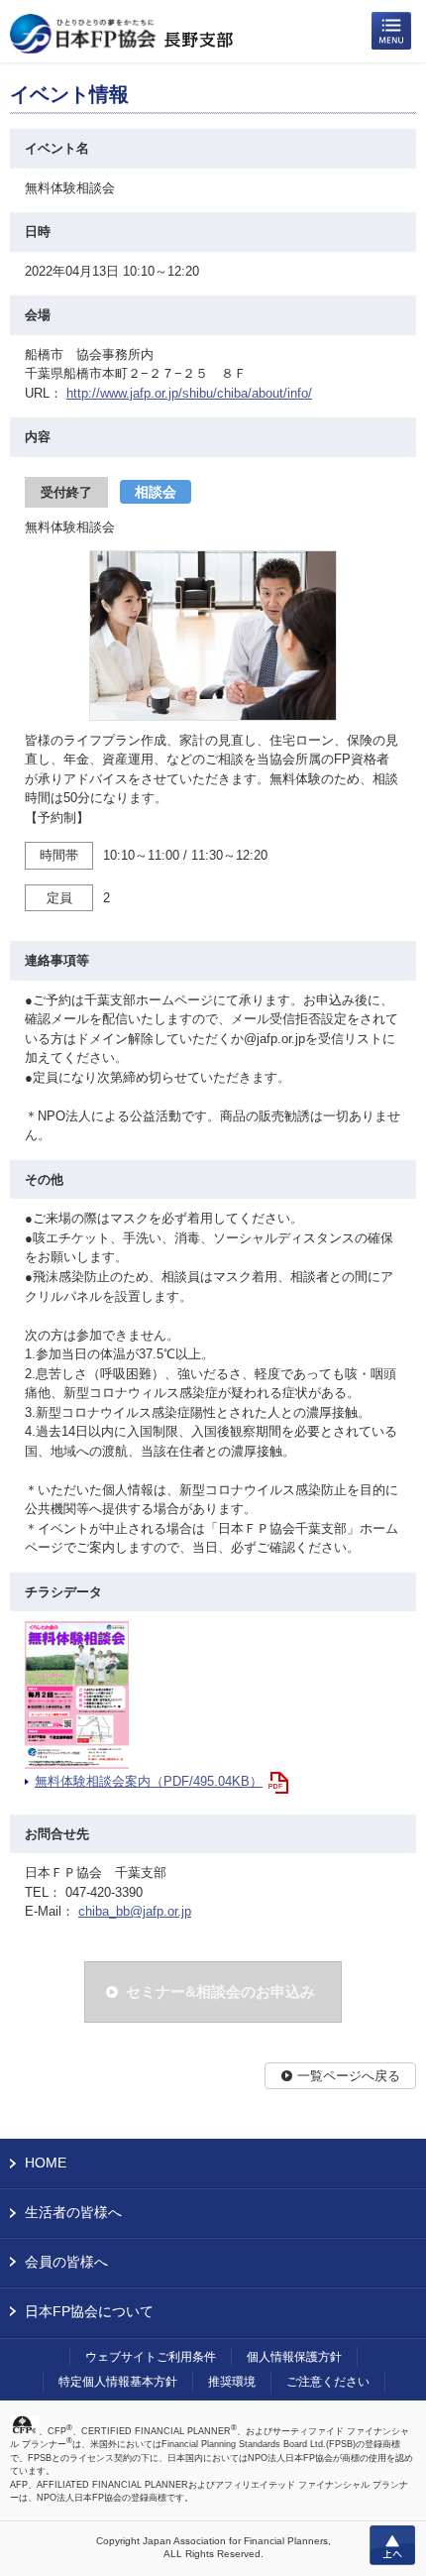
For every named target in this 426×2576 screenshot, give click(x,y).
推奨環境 (232, 2382)
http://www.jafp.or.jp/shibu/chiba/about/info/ (189, 393)
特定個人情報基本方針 (118, 2382)
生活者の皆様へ (73, 2212)
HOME (46, 2163)
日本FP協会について (89, 2311)
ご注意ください (328, 2382)
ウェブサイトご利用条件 (151, 2357)
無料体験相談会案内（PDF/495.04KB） (149, 1781)
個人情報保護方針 (294, 2357)
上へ (392, 2545)
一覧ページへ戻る (349, 2076)
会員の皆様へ (66, 2262)
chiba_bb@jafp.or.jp (135, 1911)
